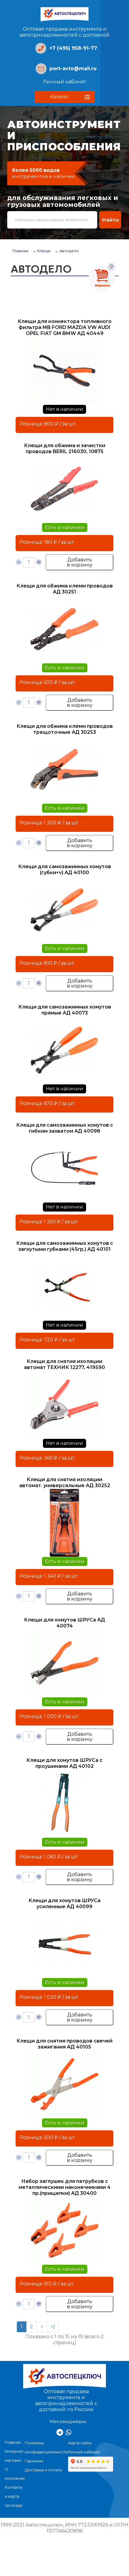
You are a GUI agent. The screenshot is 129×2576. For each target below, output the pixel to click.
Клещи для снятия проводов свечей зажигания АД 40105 (64, 2044)
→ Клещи (41, 251)
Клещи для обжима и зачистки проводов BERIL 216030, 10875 (65, 448)
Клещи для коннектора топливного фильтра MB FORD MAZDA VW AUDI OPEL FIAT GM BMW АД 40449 (65, 327)
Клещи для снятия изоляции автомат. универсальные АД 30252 (65, 1482)
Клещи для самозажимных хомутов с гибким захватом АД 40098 (65, 1128)
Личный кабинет (64, 82)
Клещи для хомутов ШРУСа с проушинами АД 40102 (64, 1763)
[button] (64, 97)
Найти (110, 220)
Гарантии (34, 2461)
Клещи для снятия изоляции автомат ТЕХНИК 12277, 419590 (64, 1364)
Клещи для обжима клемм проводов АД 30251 (65, 589)
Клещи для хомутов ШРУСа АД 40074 (64, 1623)
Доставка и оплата (43, 2470)
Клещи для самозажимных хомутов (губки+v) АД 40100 (65, 870)
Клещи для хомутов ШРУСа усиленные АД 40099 (64, 1904)
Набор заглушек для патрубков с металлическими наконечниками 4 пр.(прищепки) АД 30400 (65, 2187)
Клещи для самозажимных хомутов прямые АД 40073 (65, 1010)
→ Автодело (67, 251)
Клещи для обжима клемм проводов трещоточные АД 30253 (65, 729)
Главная (20, 251)
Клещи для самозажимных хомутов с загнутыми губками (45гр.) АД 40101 (65, 1246)
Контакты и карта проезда (14, 2496)
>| (53, 2327)
